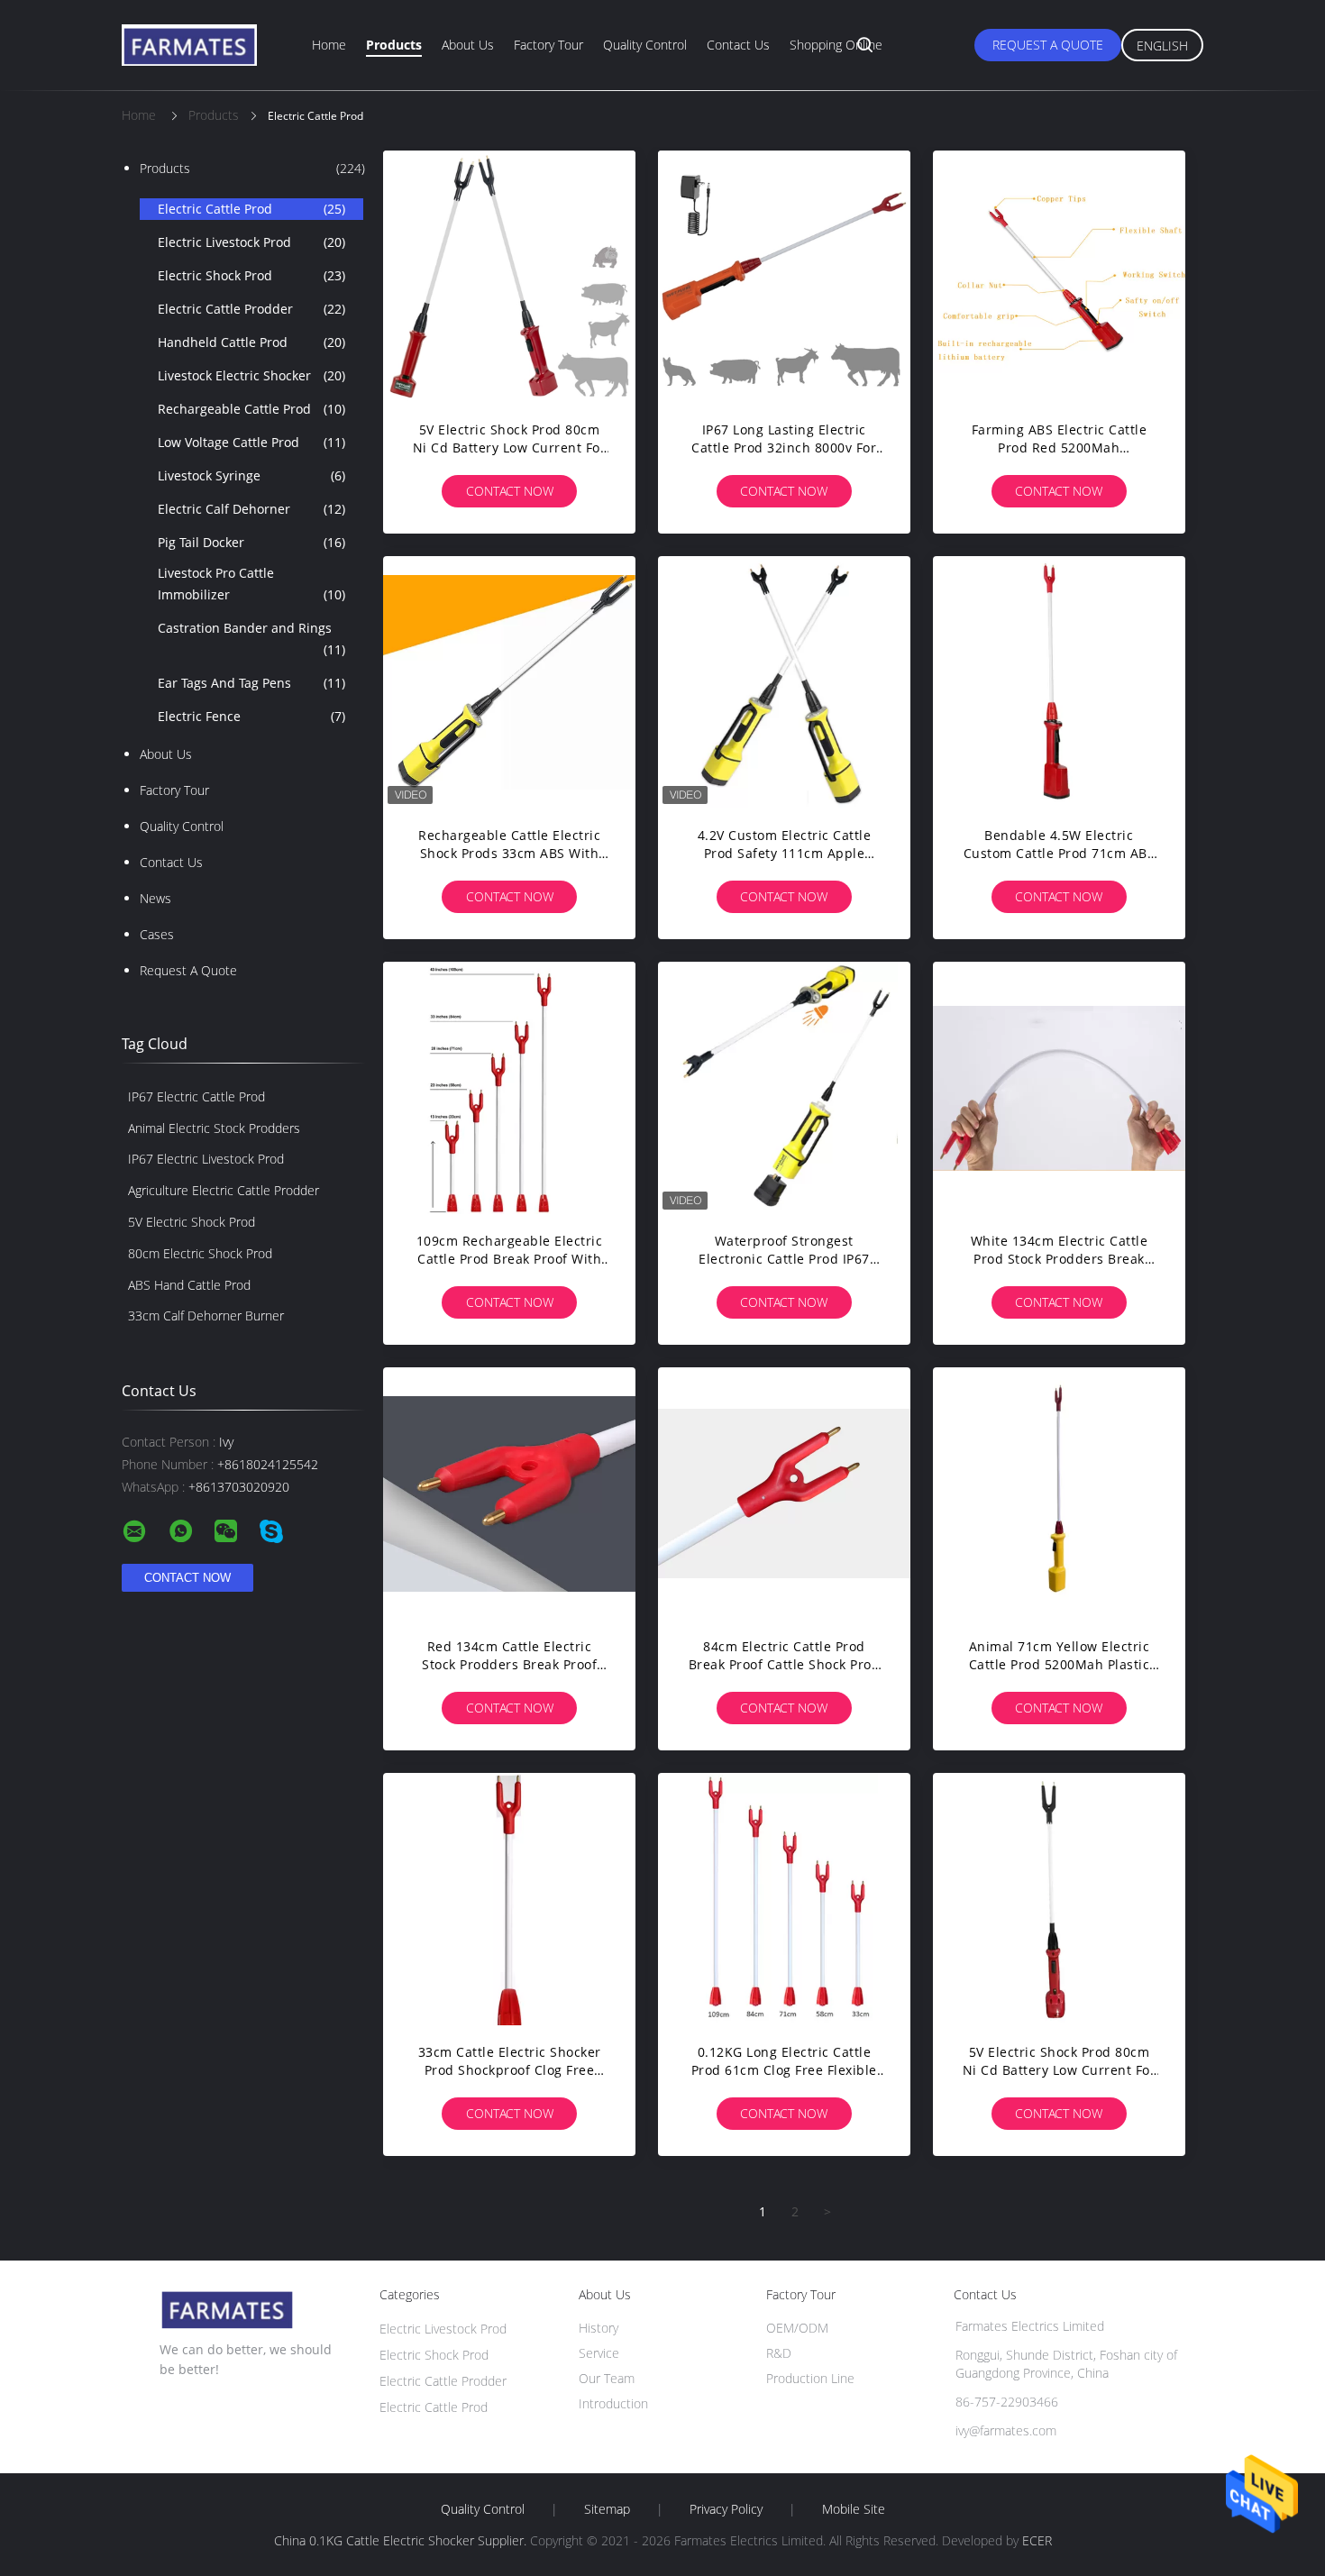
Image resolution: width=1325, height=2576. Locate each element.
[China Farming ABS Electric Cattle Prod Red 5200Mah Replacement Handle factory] (1059, 277)
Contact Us (738, 45)
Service (599, 2353)
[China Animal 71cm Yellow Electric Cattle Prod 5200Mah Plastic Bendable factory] (1059, 1494)
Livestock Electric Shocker (251, 375)
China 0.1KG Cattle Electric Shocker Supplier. (402, 2540)
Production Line (810, 2378)
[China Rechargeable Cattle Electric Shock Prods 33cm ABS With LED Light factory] (509, 682)
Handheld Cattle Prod (251, 342)
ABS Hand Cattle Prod (189, 1285)
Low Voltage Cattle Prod (251, 442)
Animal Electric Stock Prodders (214, 1128)
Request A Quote (1048, 45)
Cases (157, 934)
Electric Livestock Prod (251, 242)
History (599, 2328)
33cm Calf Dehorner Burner (206, 1315)
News (155, 898)
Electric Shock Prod (251, 275)
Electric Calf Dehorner (251, 509)
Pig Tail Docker (251, 542)
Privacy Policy (726, 2509)
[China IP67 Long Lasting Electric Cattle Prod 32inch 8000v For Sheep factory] (784, 277)
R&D (779, 2353)
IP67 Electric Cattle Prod (196, 1096)
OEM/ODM (797, 2328)
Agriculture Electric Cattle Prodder (224, 1190)
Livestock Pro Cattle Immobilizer (251, 584)
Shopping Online (836, 45)
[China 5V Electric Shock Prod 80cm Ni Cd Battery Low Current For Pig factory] (509, 277)
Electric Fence (251, 716)
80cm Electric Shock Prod (200, 1253)
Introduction (613, 2403)
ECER (1037, 2540)
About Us (468, 45)
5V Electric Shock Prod (192, 1222)
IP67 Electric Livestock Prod (206, 1159)
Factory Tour (548, 45)
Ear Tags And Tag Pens (251, 683)
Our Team (607, 2378)
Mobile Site (854, 2509)
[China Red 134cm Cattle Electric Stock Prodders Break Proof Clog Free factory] (509, 1494)
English (1162, 46)
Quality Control (645, 45)
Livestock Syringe (251, 475)
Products (394, 45)
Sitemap (607, 2509)
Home (329, 45)
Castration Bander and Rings (251, 639)
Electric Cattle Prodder (251, 309)
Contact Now (510, 491)
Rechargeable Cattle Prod (251, 409)
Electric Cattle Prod (251, 209)
